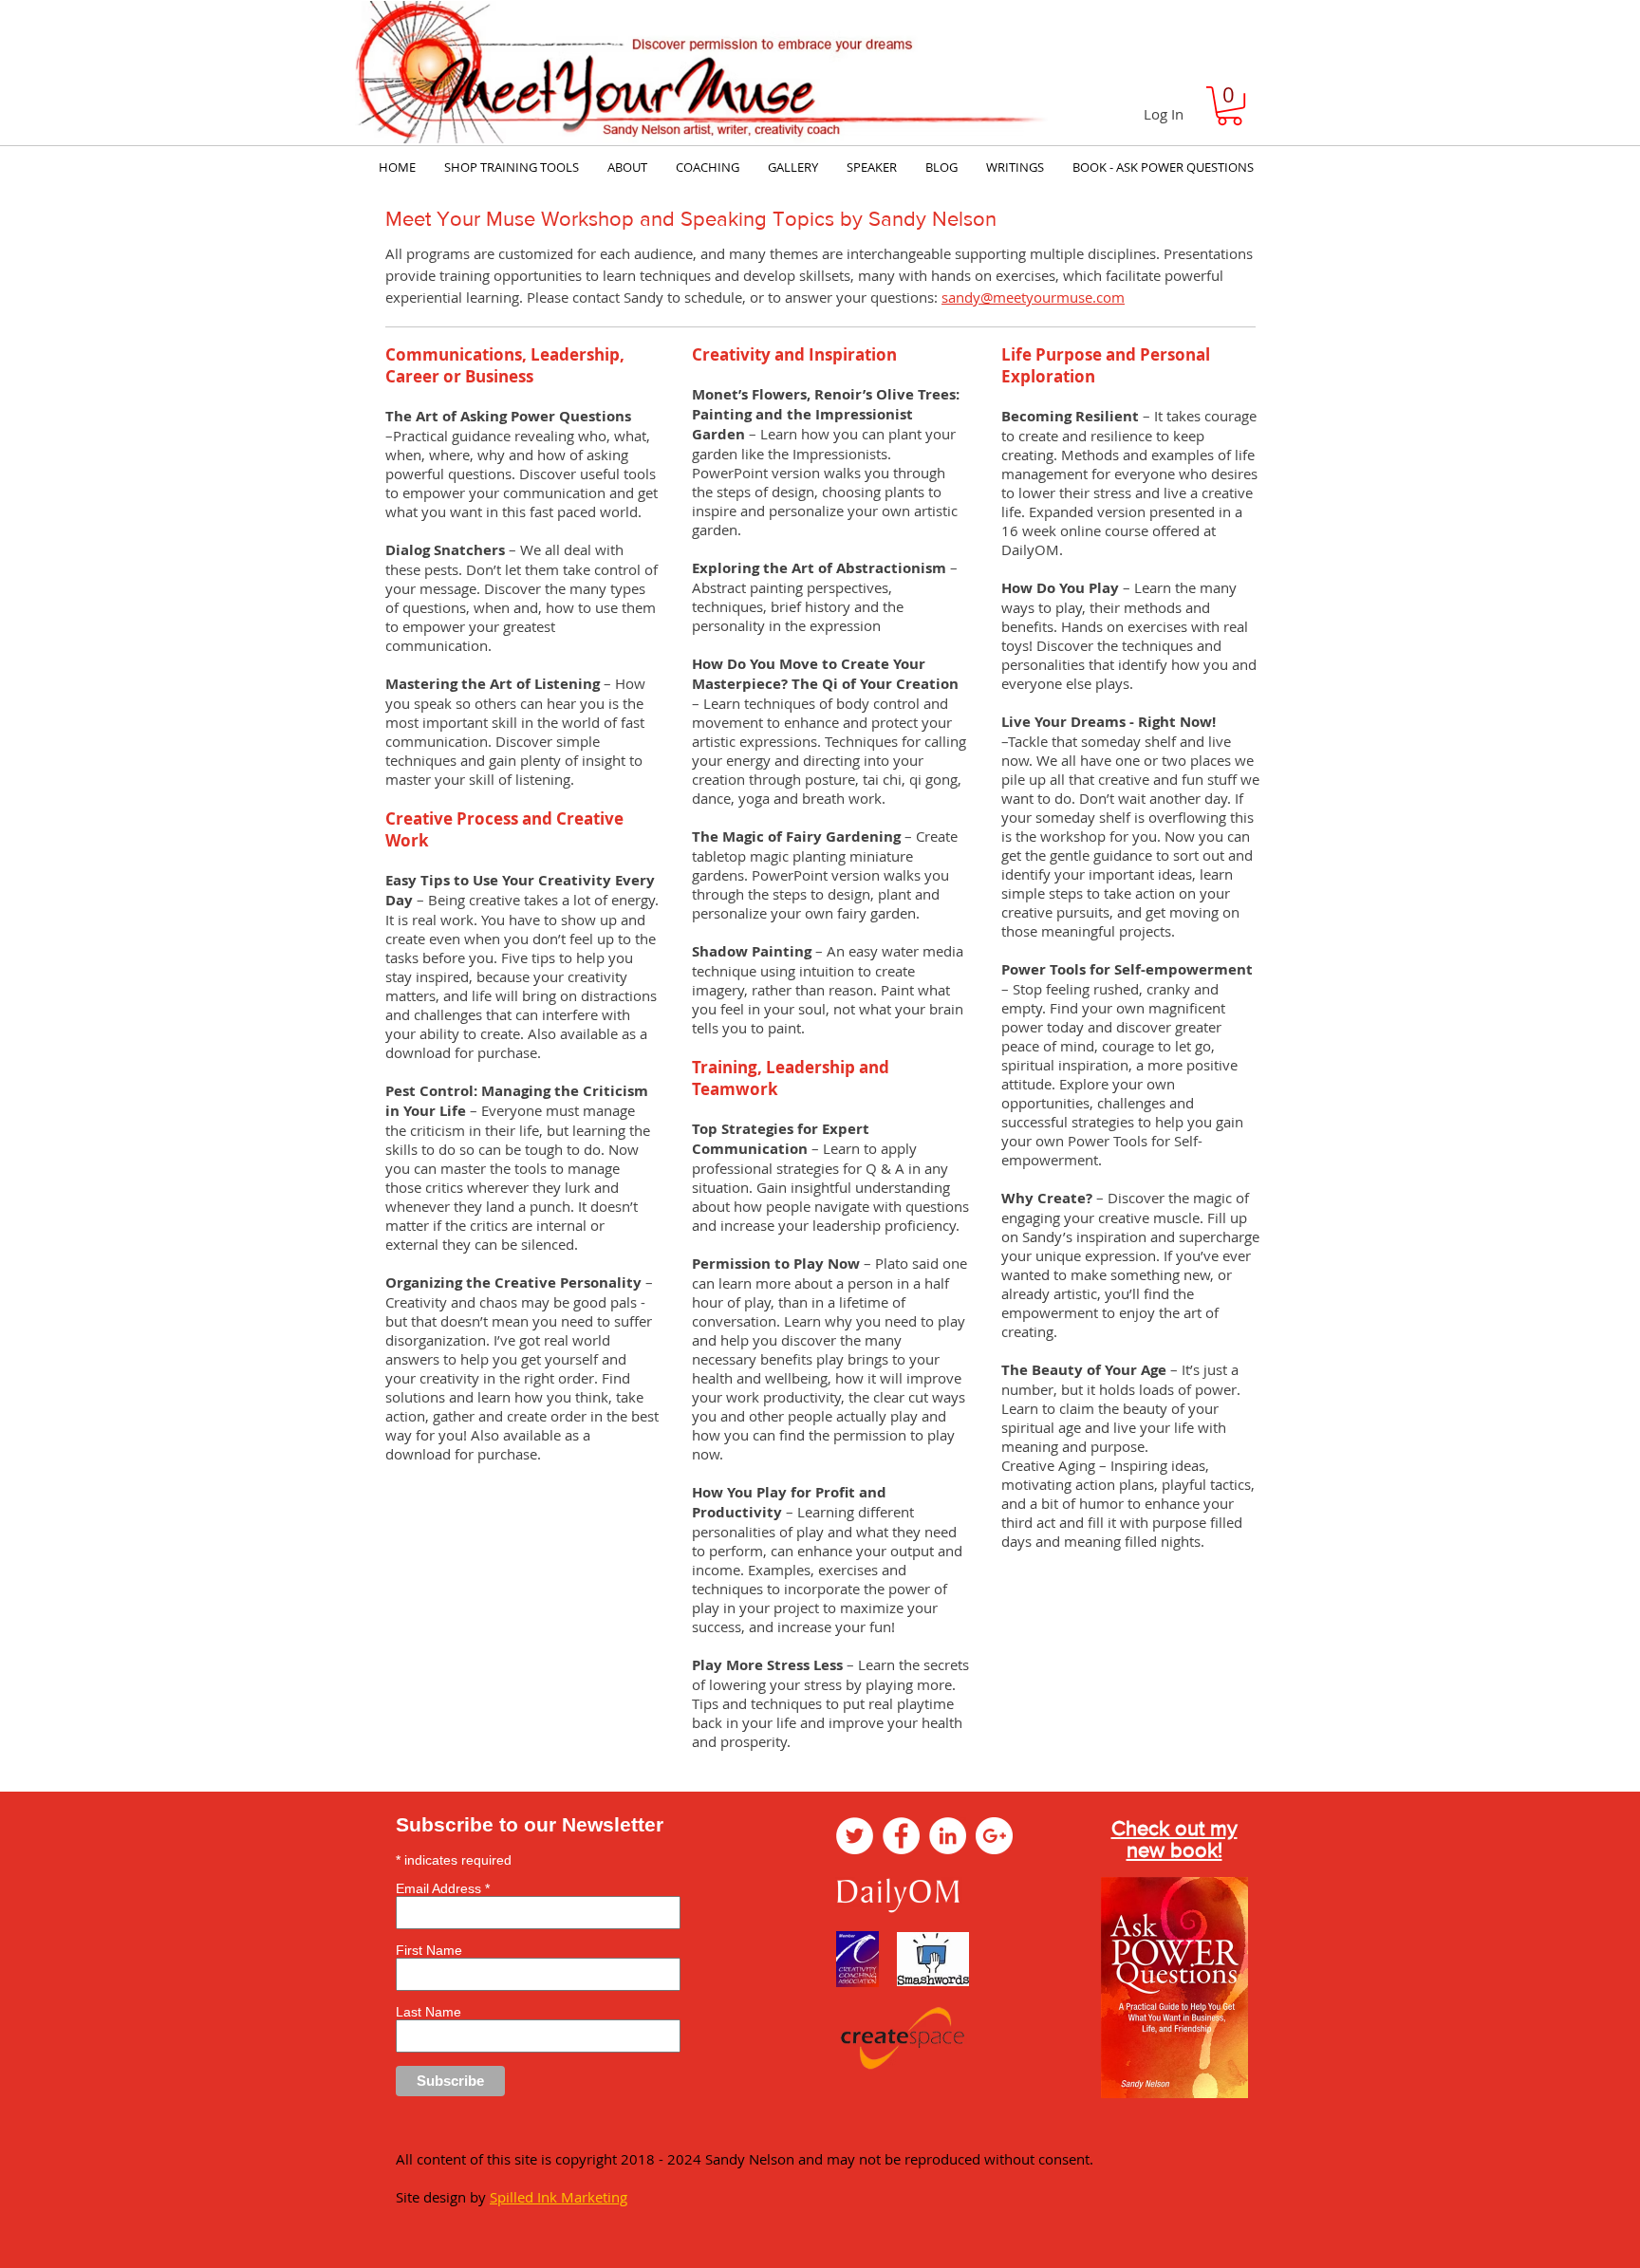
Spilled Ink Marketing (559, 2197)
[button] (1230, 106)
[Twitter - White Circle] (855, 1836)
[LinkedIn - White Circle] (948, 1836)
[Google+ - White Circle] (994, 1836)
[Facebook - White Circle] (901, 1836)
